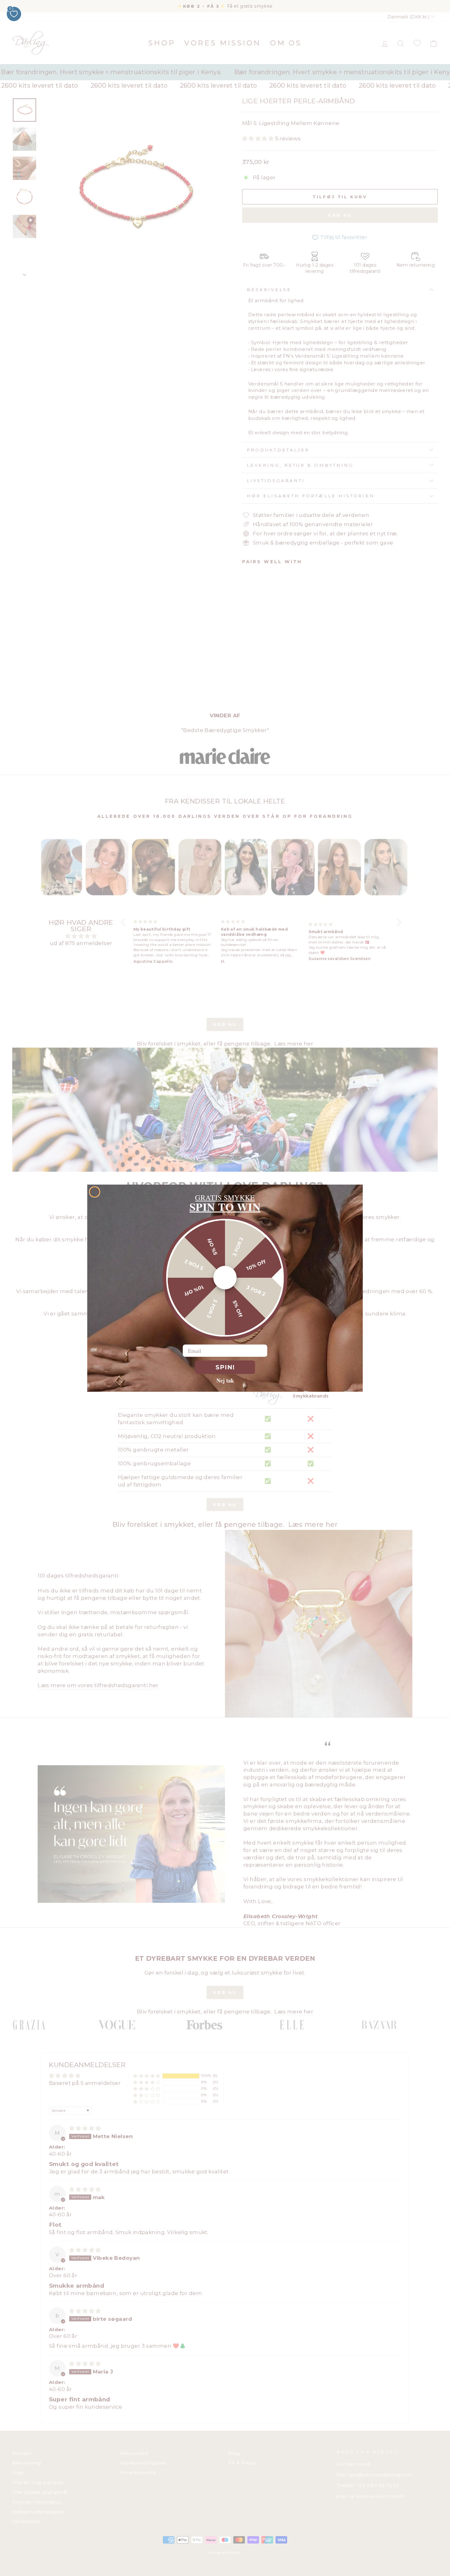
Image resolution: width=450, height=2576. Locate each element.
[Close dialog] (95, 1192)
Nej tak (225, 1380)
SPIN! (225, 1367)
